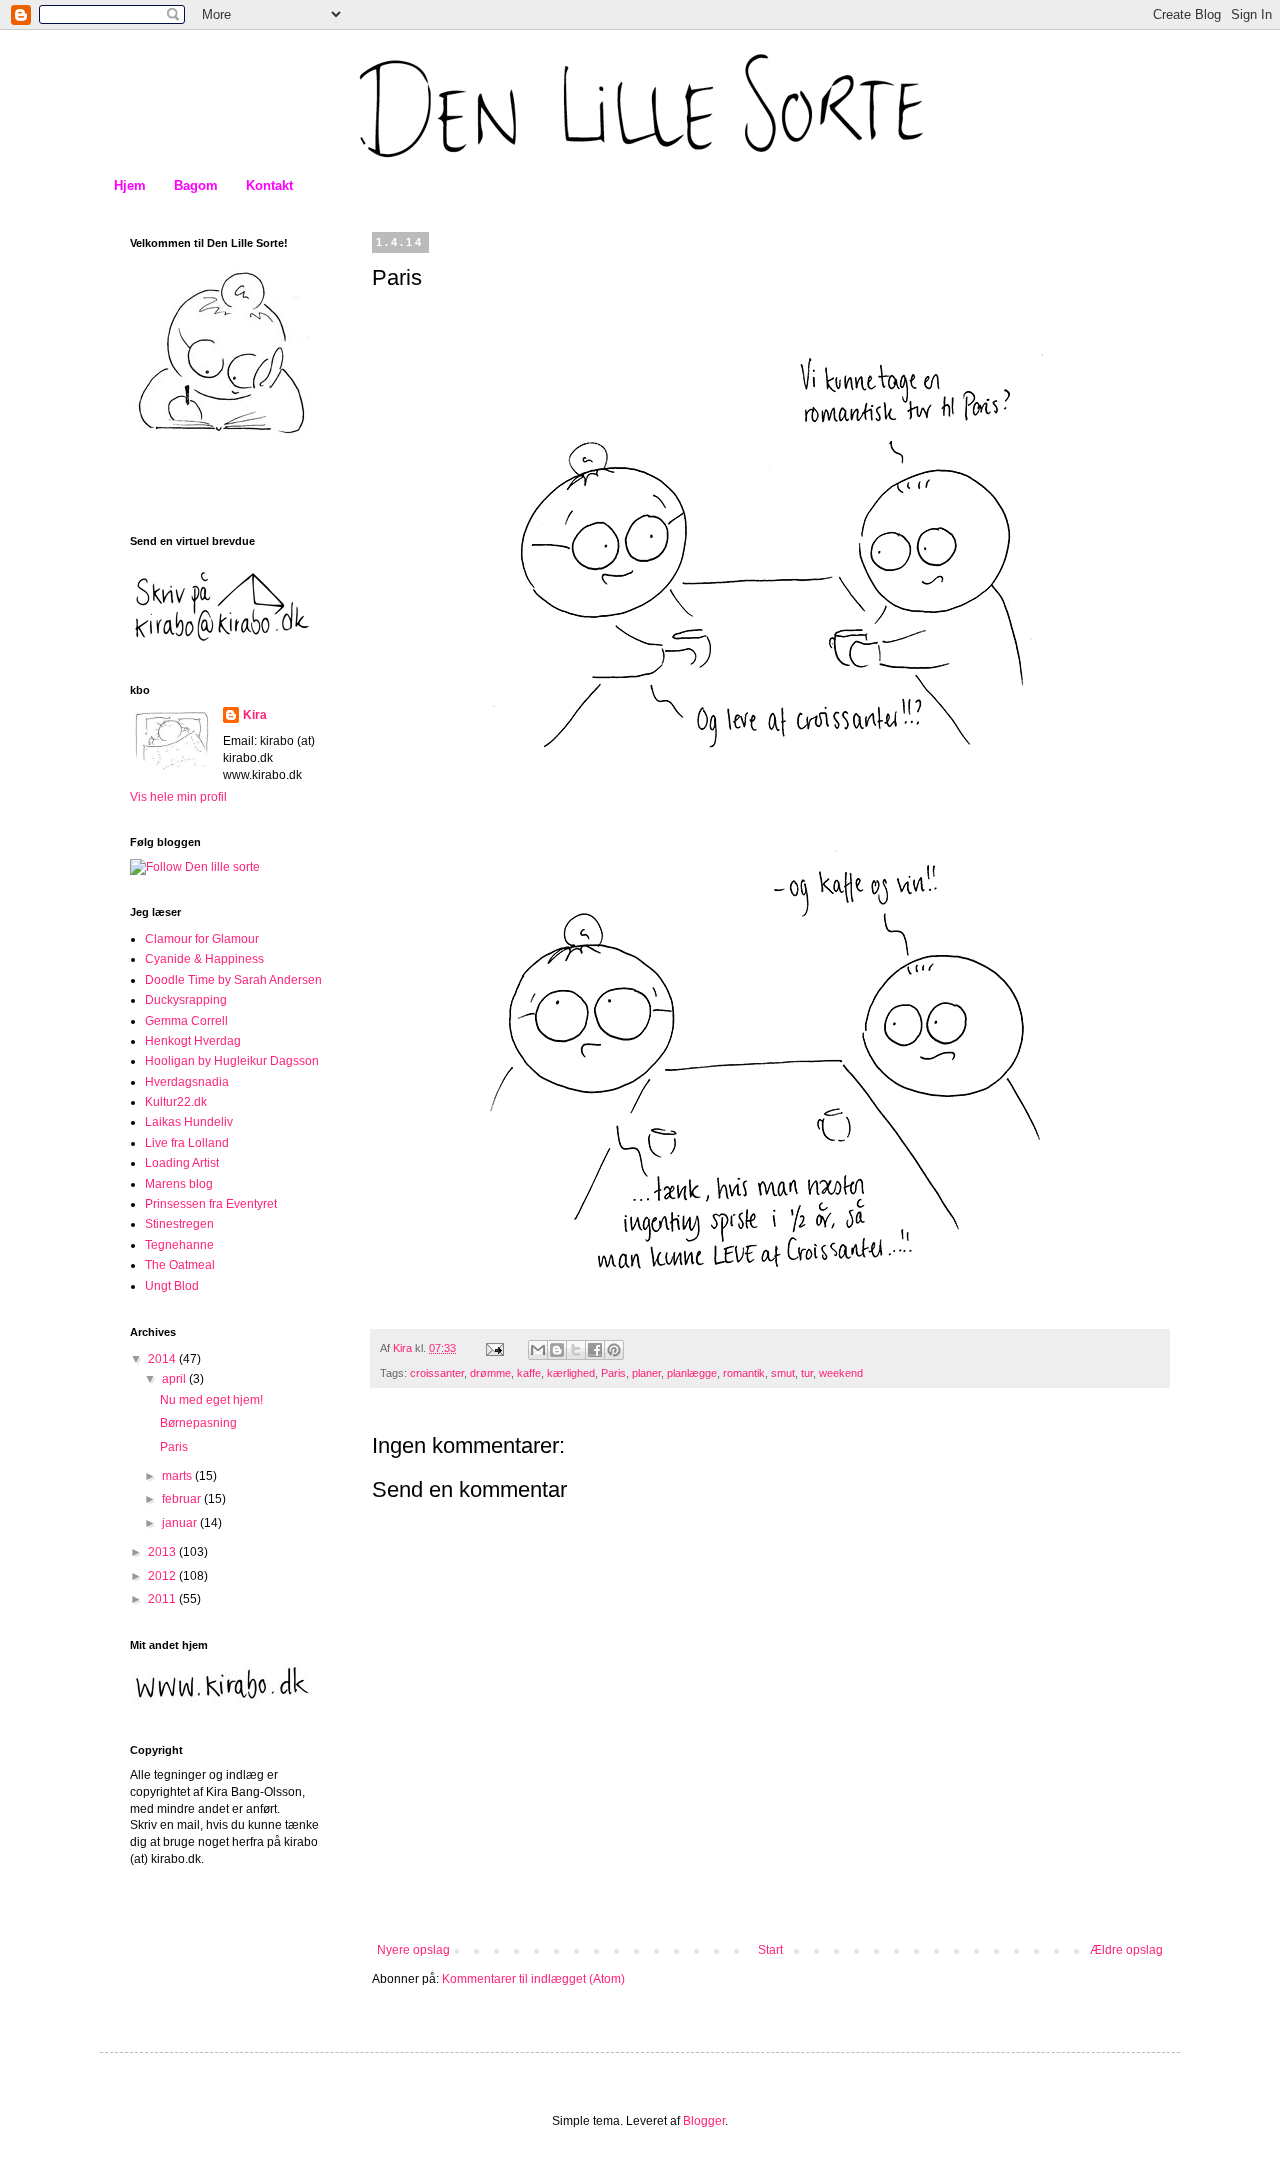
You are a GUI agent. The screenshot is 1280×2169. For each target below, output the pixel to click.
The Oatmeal (180, 1265)
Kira (255, 715)
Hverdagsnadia (187, 1082)
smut (783, 1373)
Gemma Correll (186, 1021)
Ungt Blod (172, 1286)
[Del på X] (576, 1350)
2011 (163, 1599)
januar (181, 1523)
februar (183, 1499)
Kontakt (269, 185)
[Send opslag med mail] (494, 1348)
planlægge (692, 1373)
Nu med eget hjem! (211, 1400)
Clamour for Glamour (202, 939)
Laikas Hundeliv (189, 1122)
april (175, 1379)
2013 (163, 1552)
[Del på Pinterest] (614, 1350)
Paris (613, 1373)
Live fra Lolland (187, 1143)
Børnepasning (198, 1423)
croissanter (437, 1373)
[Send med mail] (538, 1350)
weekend (841, 1373)
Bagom (196, 185)
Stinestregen (179, 1224)
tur (807, 1373)
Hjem (130, 185)
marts (178, 1476)
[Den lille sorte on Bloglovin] (195, 867)
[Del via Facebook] (595, 1350)
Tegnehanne (179, 1245)
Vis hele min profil (178, 797)
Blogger (704, 2121)
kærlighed (571, 1373)
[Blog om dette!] (557, 1350)
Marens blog (179, 1184)
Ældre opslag (1126, 1950)
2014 (163, 1359)
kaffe (529, 1373)
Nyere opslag (413, 1950)
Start (770, 1950)
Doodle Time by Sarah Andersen (233, 980)
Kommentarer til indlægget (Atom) (533, 1979)
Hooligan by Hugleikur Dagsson (232, 1061)
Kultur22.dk (176, 1102)
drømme (490, 1373)
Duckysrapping (186, 1000)
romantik (744, 1373)
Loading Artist (182, 1163)
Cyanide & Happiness (204, 959)
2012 (163, 1576)
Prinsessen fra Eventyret (211, 1204)
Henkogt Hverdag (193, 1041)
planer (646, 1373)
